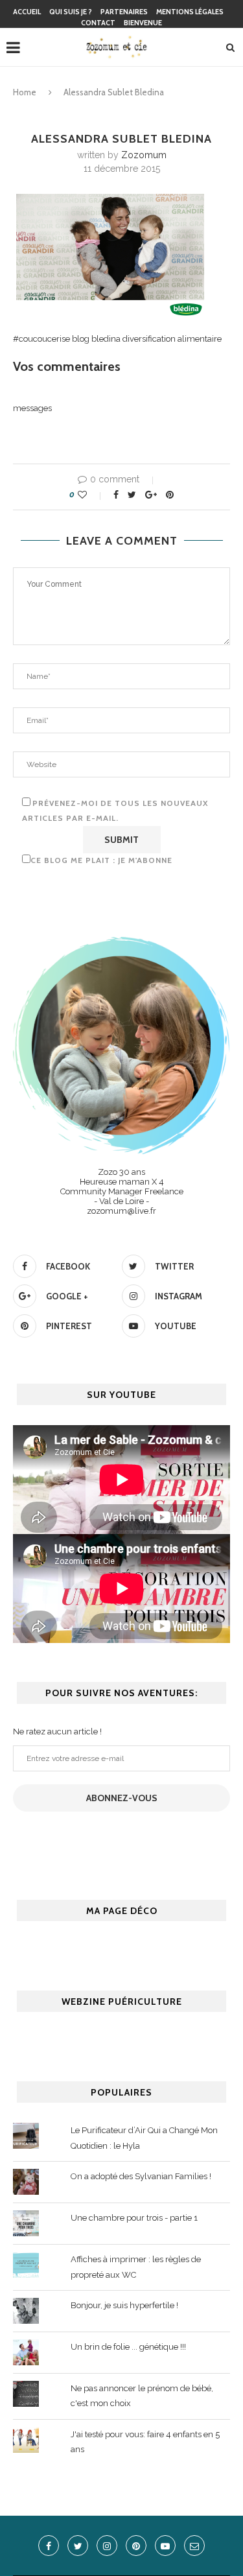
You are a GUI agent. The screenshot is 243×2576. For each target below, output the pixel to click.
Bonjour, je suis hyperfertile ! (124, 2305)
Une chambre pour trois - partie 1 (134, 2218)
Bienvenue (143, 23)
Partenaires (124, 12)
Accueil (27, 12)
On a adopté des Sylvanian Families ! (141, 2176)
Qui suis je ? (71, 12)
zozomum (144, 155)
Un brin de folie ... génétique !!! (128, 2347)
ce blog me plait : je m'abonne (101, 860)
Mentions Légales (190, 12)
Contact (98, 23)
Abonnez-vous (122, 1798)
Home (25, 92)
